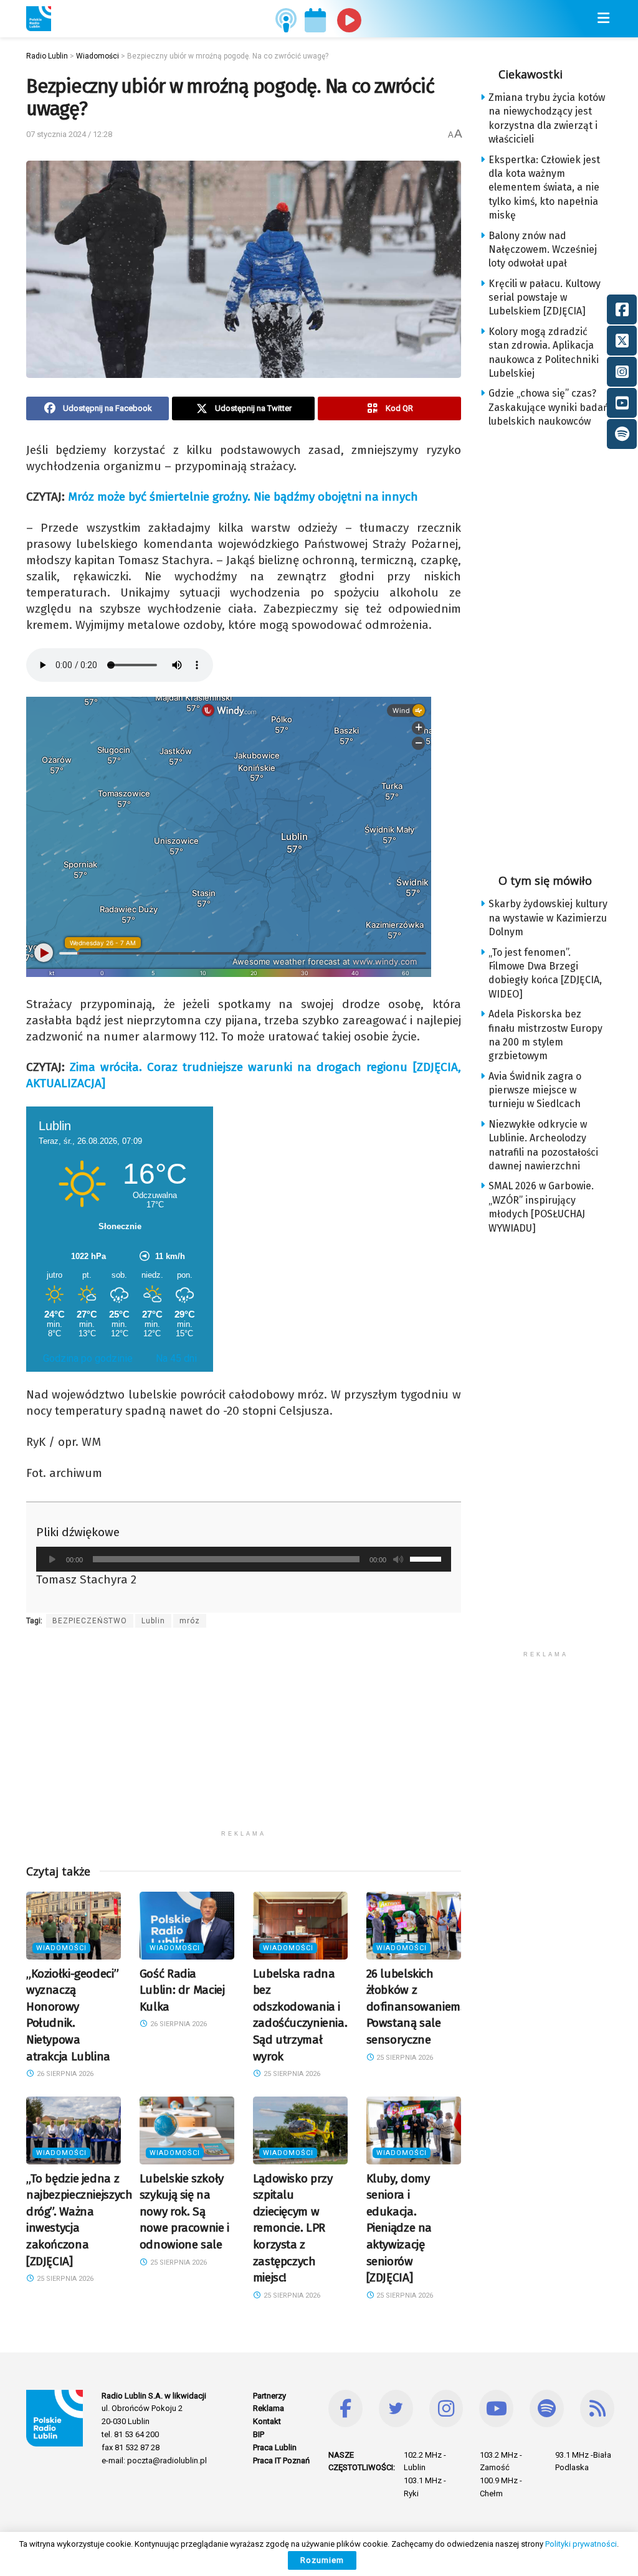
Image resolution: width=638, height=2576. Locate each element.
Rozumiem (322, 2560)
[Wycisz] (398, 1559)
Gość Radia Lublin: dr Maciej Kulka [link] (182, 1990)
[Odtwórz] (52, 1559)
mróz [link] (190, 1621)
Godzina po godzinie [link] (88, 1358)
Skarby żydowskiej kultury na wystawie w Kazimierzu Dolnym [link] (548, 918)
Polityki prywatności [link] (581, 2544)
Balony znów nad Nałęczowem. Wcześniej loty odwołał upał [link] (543, 250)
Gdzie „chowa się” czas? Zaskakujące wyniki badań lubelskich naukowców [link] (549, 407)
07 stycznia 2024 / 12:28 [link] (69, 134)
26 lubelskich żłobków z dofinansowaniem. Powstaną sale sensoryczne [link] (415, 2007)
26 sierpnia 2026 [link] (64, 2074)
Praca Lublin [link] (275, 2447)
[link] (39, 19)
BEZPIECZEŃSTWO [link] (90, 1621)
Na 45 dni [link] (176, 1358)
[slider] (427, 1558)
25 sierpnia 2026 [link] (291, 2074)
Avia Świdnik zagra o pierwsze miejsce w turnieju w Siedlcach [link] (535, 1090)
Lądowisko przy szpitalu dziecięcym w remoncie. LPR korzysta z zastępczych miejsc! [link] (293, 2228)
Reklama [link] (269, 2408)
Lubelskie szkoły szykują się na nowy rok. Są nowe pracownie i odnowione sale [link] (184, 2211)
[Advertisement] (244, 1737)
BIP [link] (259, 2434)
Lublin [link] (153, 1621)
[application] (244, 1559)
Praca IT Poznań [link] (281, 2460)
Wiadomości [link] (61, 1948)
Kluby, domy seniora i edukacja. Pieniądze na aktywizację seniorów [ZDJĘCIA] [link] (399, 2228)
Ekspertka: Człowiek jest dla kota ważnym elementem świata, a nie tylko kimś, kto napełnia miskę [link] (544, 188)
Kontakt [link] (267, 2421)
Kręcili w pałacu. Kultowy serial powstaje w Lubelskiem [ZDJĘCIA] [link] (545, 298)
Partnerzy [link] (269, 2396)
